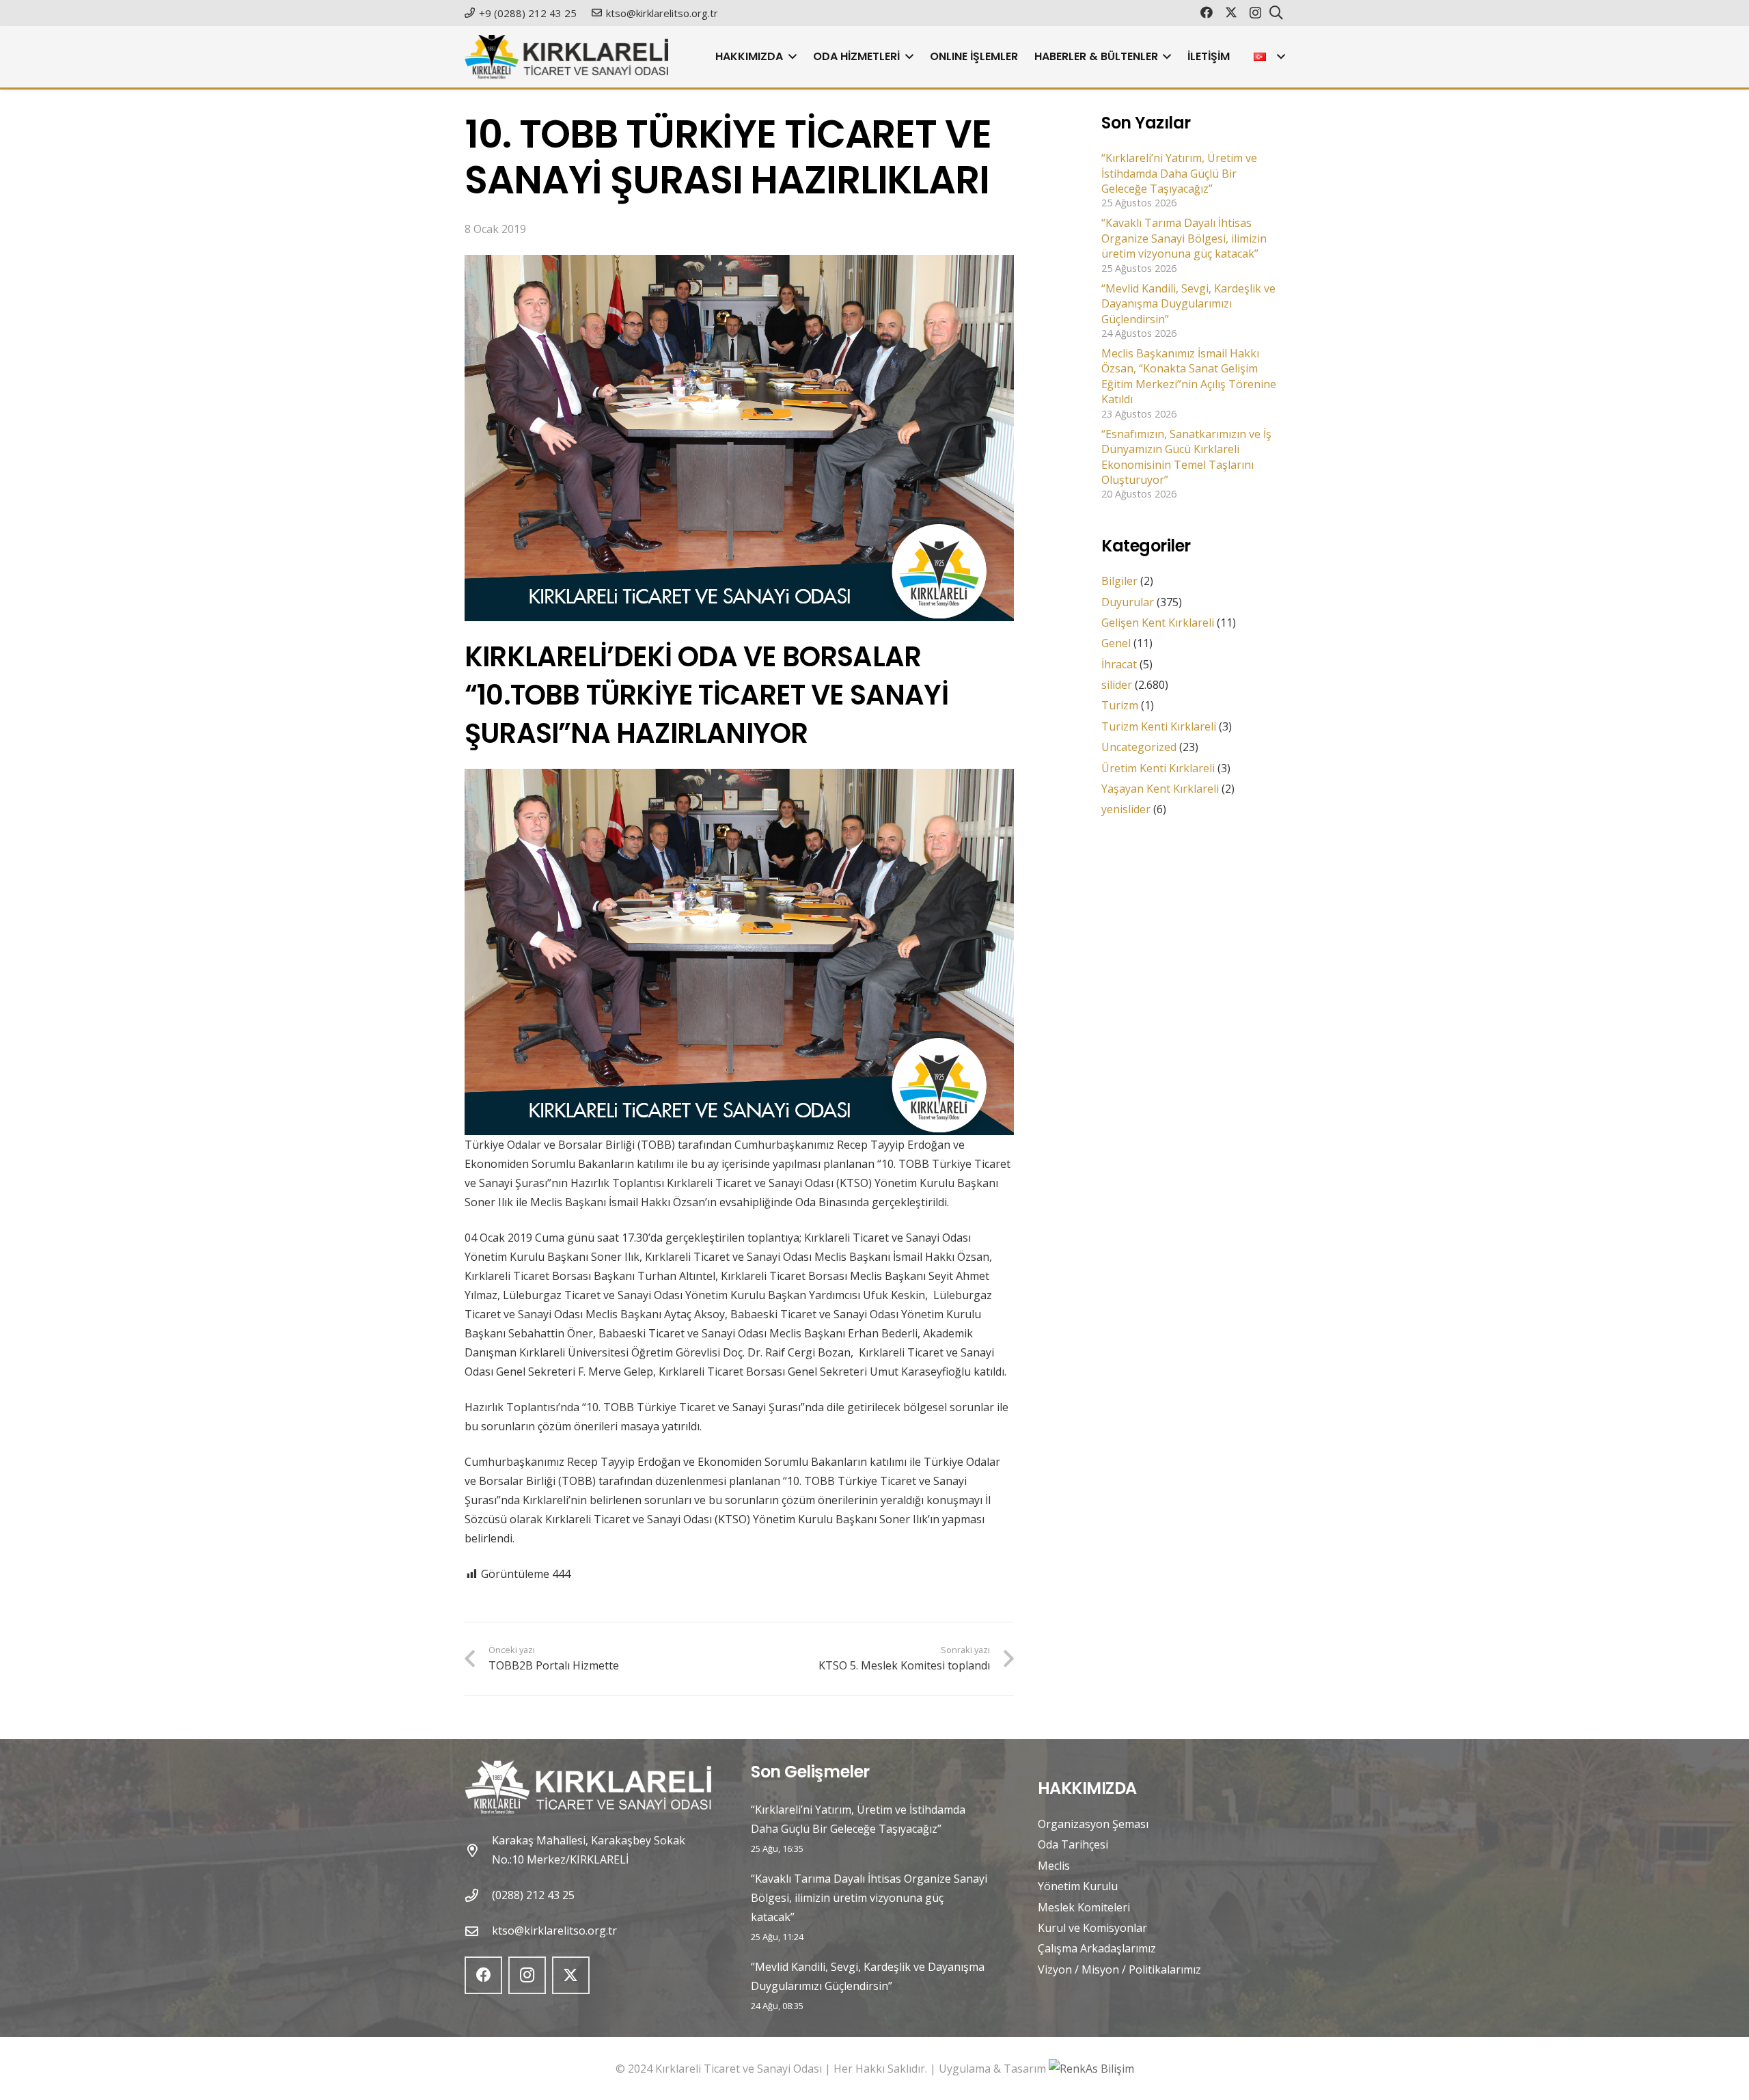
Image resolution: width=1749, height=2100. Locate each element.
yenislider (1126, 810)
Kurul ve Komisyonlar (1092, 1928)
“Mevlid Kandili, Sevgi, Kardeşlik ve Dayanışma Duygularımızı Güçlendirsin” (1188, 304)
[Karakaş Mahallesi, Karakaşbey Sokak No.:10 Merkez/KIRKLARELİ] (478, 1850)
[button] (790, 57)
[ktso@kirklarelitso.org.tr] (478, 1931)
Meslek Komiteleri (1084, 1907)
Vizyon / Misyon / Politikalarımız (1119, 1969)
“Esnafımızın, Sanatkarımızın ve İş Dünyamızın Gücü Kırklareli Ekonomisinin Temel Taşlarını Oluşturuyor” (1186, 457)
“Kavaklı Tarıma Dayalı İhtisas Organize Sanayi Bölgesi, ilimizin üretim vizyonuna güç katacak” (1184, 239)
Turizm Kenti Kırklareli (1159, 726)
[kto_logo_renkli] (566, 57)
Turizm (1120, 706)
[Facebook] (1207, 12)
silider (1117, 685)
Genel (1116, 644)
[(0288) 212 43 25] (478, 1895)
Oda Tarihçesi (1073, 1844)
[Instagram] (1255, 13)
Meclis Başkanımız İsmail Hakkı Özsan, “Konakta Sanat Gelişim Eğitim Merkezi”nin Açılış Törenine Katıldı (1189, 377)
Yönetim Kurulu (1078, 1886)
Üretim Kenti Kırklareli (1158, 768)
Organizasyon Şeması (1093, 1824)
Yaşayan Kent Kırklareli (1160, 789)
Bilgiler (1119, 582)
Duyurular (1128, 602)
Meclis (1054, 1866)
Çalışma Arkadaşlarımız (1097, 1948)
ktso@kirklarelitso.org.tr (554, 1931)
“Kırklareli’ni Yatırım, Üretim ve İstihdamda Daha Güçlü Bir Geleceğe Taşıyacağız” (1179, 174)
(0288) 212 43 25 (533, 1895)
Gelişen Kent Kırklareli (1158, 623)
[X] (1231, 12)
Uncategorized (1139, 748)
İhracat (1119, 664)
